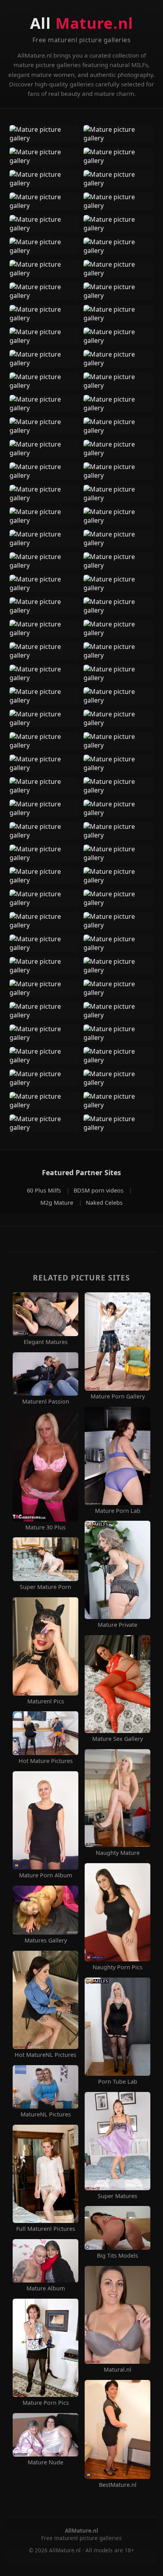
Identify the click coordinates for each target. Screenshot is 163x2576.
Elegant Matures (46, 1342)
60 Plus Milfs (45, 1190)
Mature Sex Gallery (118, 1739)
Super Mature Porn (45, 1587)
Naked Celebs (104, 1203)
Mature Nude (45, 2462)
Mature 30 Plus (45, 1527)
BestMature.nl (118, 2485)
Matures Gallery (46, 1940)
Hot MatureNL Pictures (45, 2055)
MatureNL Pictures (46, 2114)
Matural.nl (118, 2370)
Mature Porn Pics (46, 2403)
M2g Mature (58, 1203)
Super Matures (118, 2196)
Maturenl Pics (46, 1701)
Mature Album (46, 2288)
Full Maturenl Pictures (46, 2229)
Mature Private (118, 1625)
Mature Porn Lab (118, 1511)
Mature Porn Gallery (118, 1396)
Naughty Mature (118, 1853)
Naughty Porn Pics (118, 1967)
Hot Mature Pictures (46, 1761)
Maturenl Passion (46, 1402)
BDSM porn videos (99, 1190)
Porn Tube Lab (118, 2082)
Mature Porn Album (45, 1875)
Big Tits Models (118, 2256)
